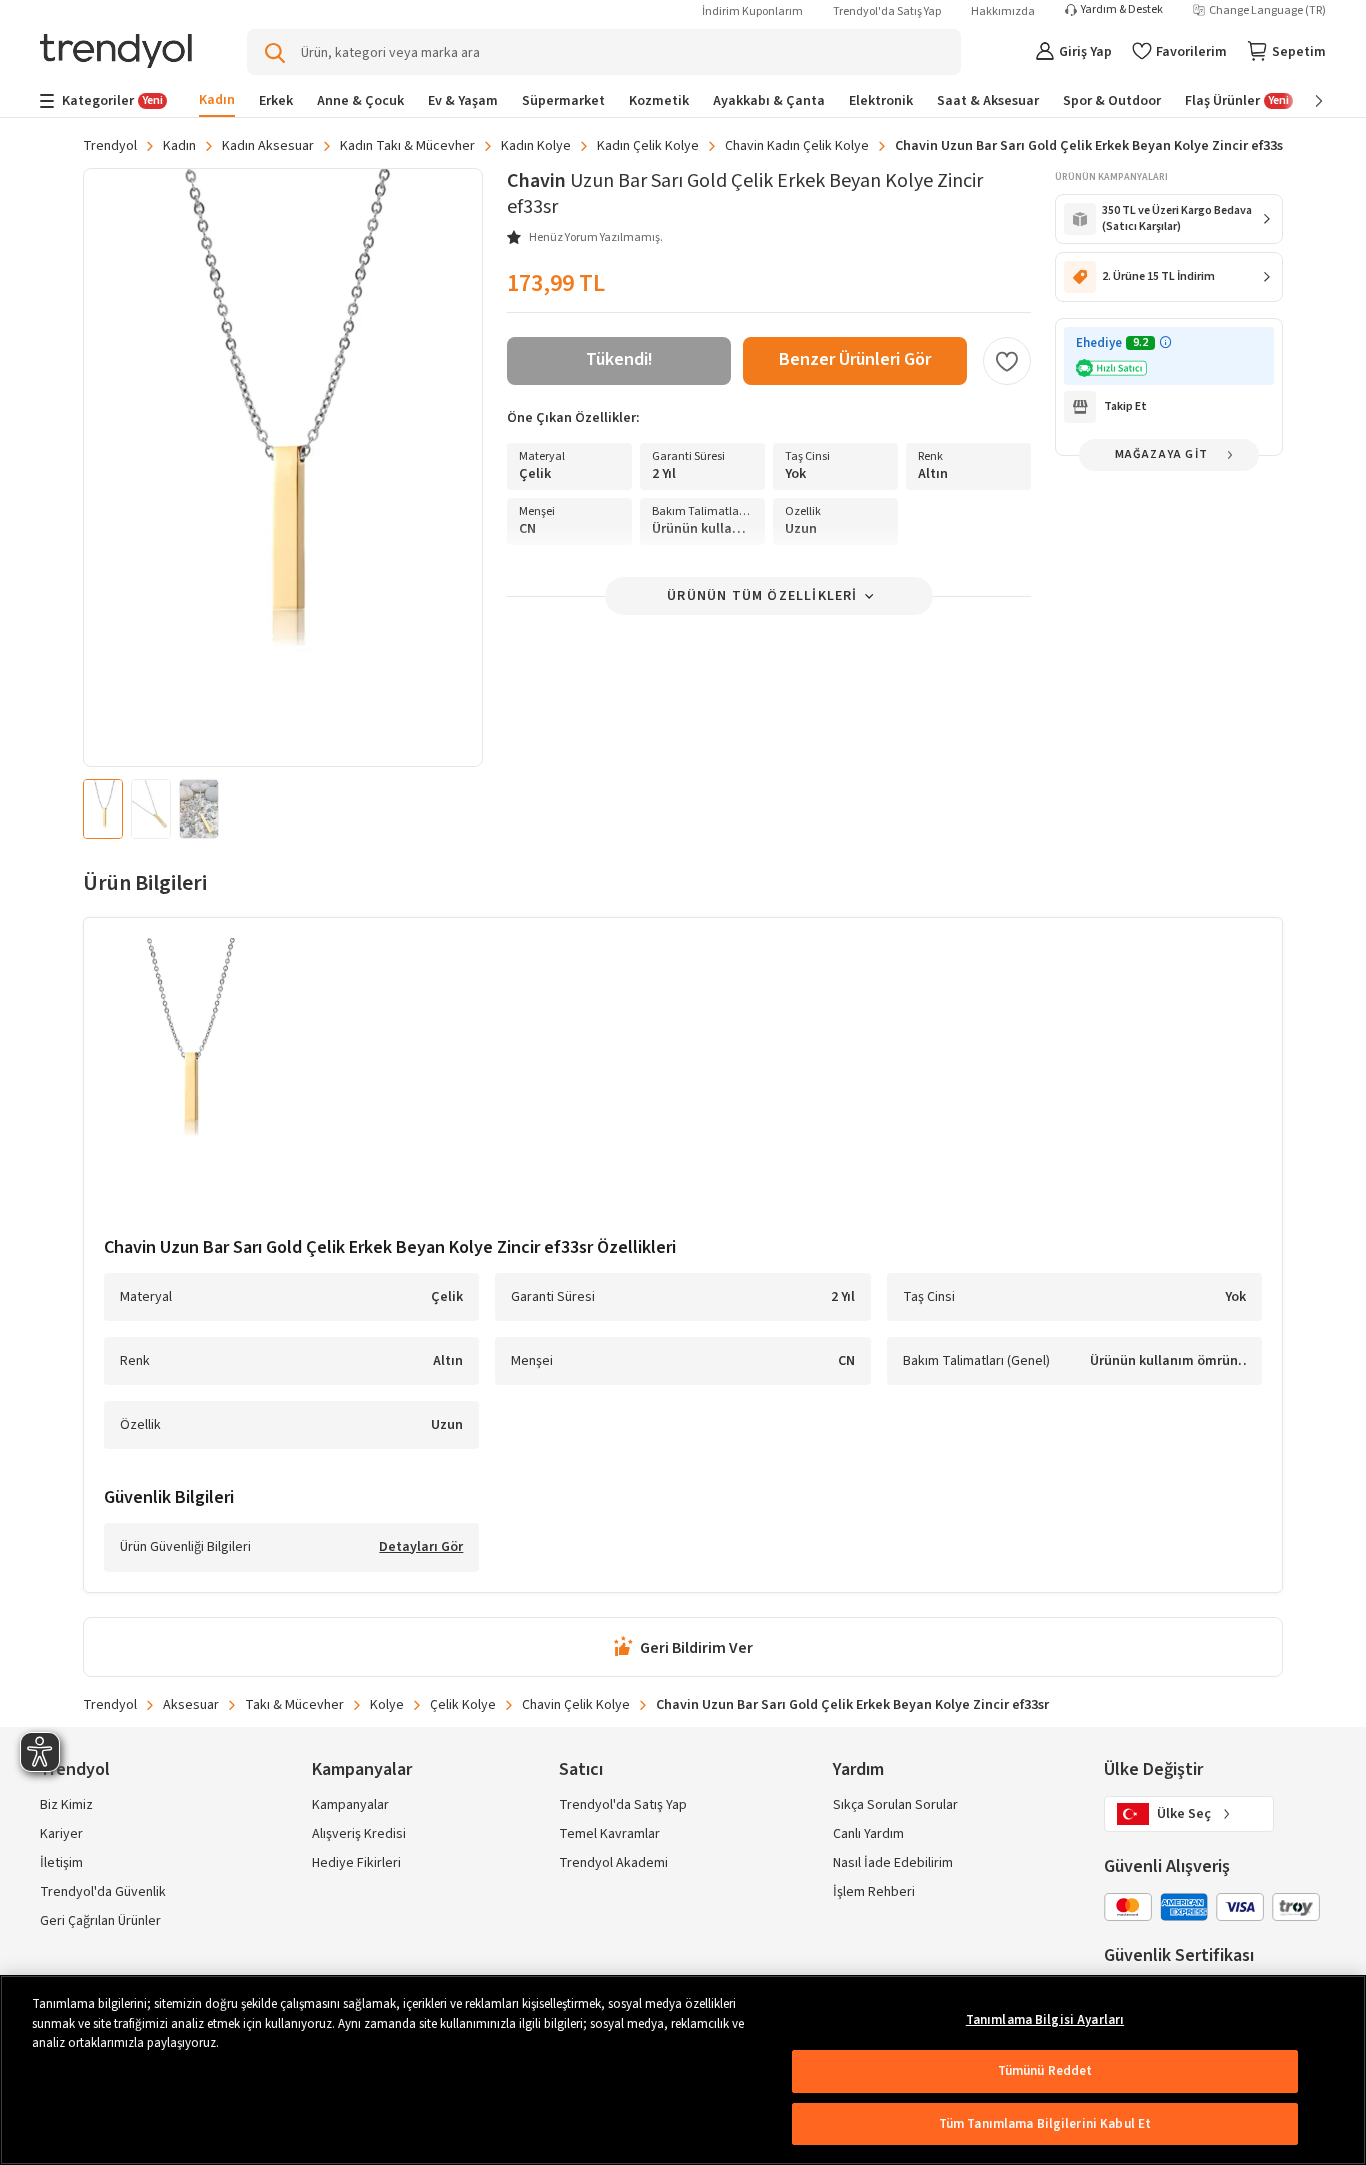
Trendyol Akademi (613, 1863)
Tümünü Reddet (1045, 2071)
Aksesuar (191, 1705)
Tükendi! (619, 359)
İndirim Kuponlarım (752, 11)
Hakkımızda (1003, 11)
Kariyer (61, 1834)
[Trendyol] (116, 52)
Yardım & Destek (1122, 10)
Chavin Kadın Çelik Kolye (797, 146)
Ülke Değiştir (1153, 1769)
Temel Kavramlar (609, 1834)
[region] (683, 2070)
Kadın (179, 146)
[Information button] (1165, 342)
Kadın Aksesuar (268, 146)
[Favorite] (1007, 361)
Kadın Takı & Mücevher (407, 146)
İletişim (61, 1863)
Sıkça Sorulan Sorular (895, 1805)
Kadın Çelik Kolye (648, 146)
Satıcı (581, 1769)
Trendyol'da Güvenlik (103, 1892)
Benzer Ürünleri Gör (855, 359)
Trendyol (110, 146)
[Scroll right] (1305, 101)
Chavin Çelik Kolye (576, 1705)
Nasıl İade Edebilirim (893, 1863)
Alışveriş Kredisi (359, 1834)
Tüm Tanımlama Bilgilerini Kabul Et (1045, 2124)
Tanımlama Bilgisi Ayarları (1045, 2020)
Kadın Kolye (536, 146)
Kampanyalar (350, 1805)
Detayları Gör (421, 1548)
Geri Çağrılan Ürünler (100, 1921)
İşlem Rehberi (874, 1892)
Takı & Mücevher (294, 1705)
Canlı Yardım (868, 1834)
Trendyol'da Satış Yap (887, 11)
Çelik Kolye (463, 1705)
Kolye (387, 1705)
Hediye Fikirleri (356, 1863)
